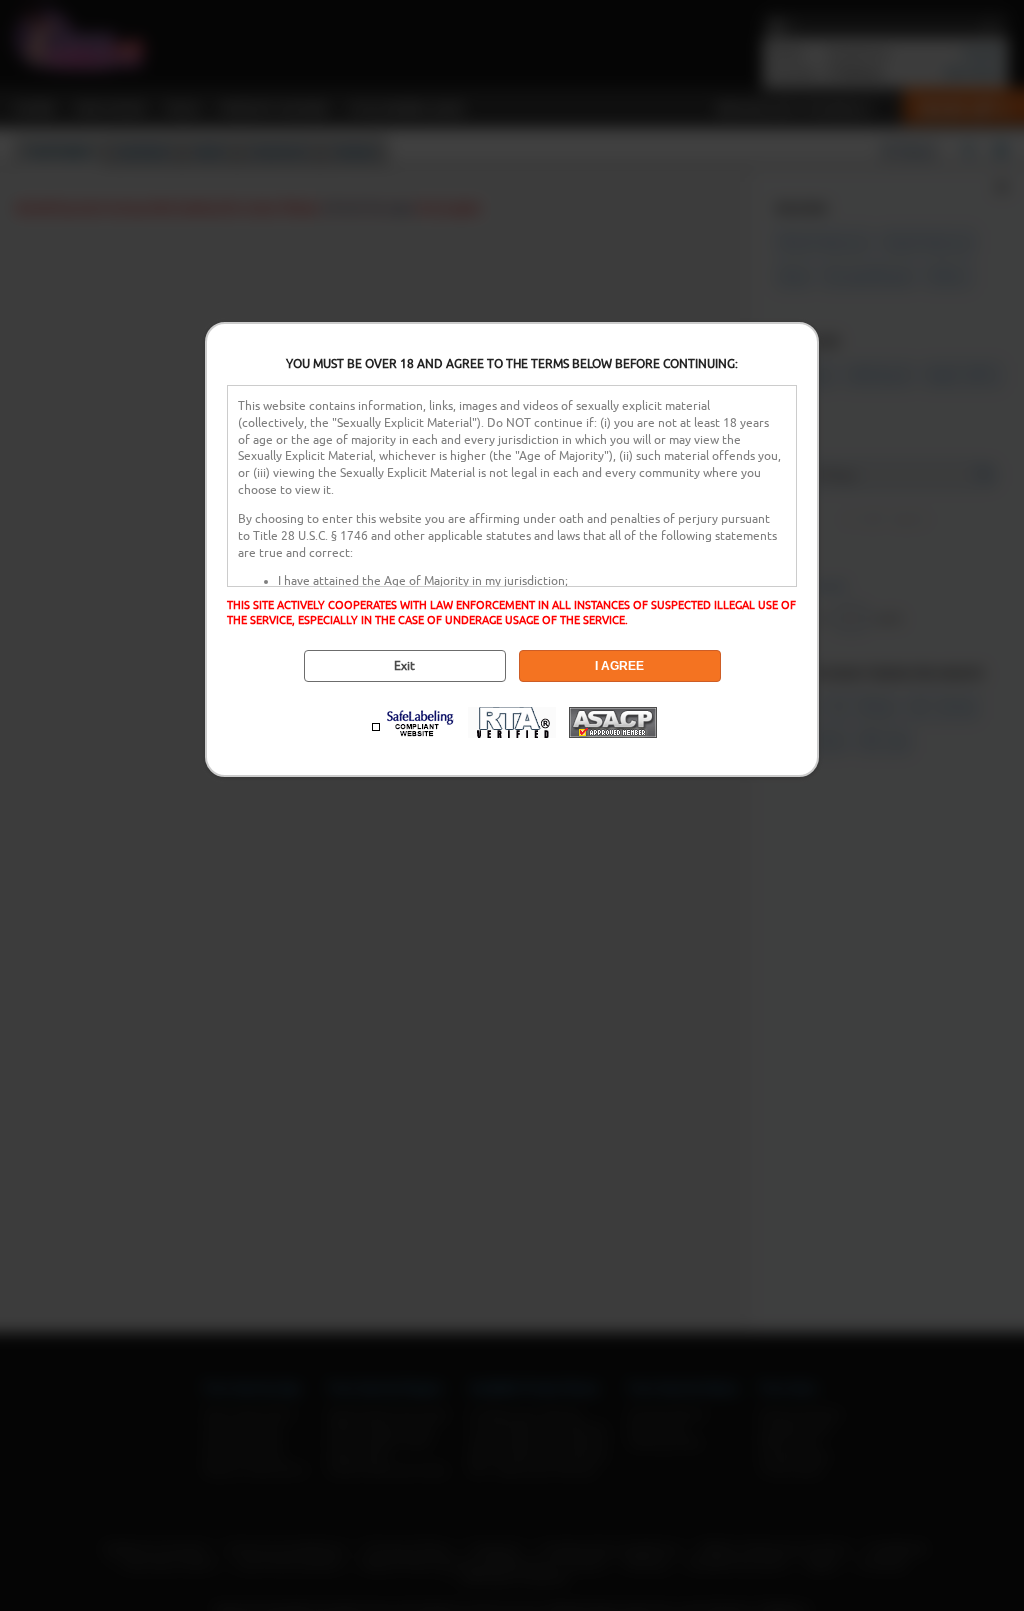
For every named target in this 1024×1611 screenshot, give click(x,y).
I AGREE (619, 666)
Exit (404, 666)
